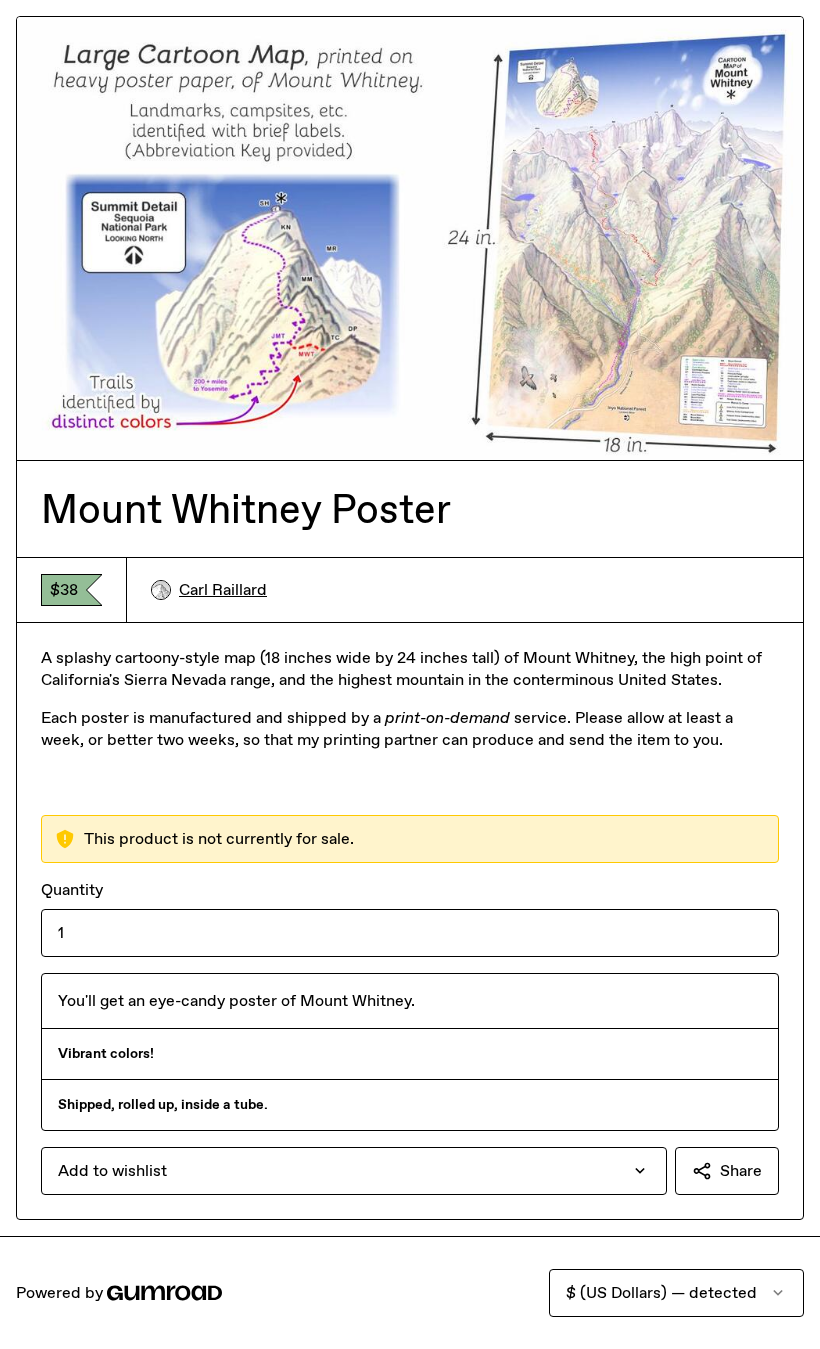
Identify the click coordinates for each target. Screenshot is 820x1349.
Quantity (72, 889)
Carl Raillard (223, 589)
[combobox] (354, 1171)
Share (741, 1170)
